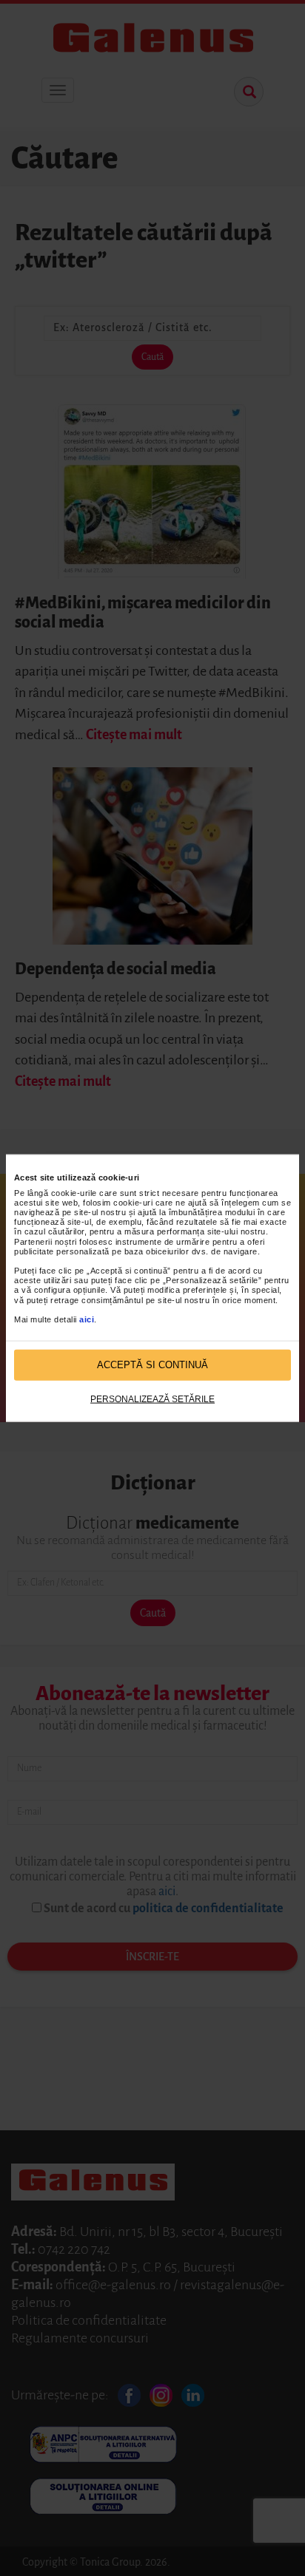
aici (87, 1319)
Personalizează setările (152, 1399)
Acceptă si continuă (152, 1365)
